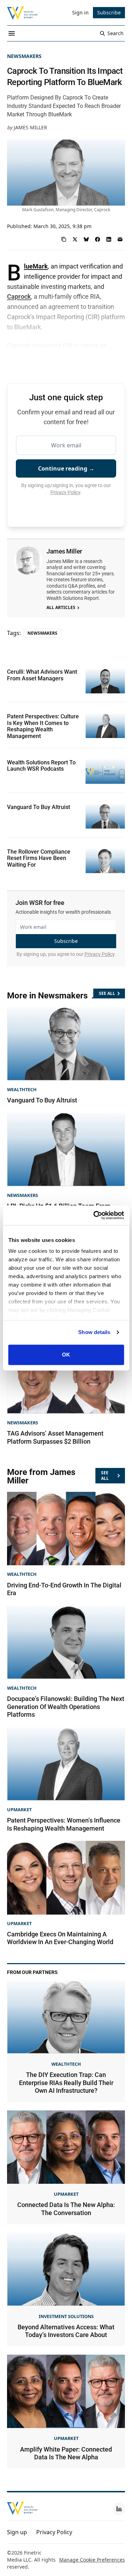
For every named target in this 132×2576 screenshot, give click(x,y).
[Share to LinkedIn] (109, 239)
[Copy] (64, 239)
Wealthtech (22, 1089)
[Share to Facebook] (98, 239)
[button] (17, 2532)
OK (66, 1355)
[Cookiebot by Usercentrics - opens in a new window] (94, 1215)
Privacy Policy (65, 492)
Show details (94, 1332)
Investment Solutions (66, 2316)
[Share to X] (75, 239)
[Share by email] (120, 239)
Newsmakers (24, 56)
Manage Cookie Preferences (92, 2560)
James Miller (30, 127)
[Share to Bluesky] (86, 239)
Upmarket (19, 1810)
